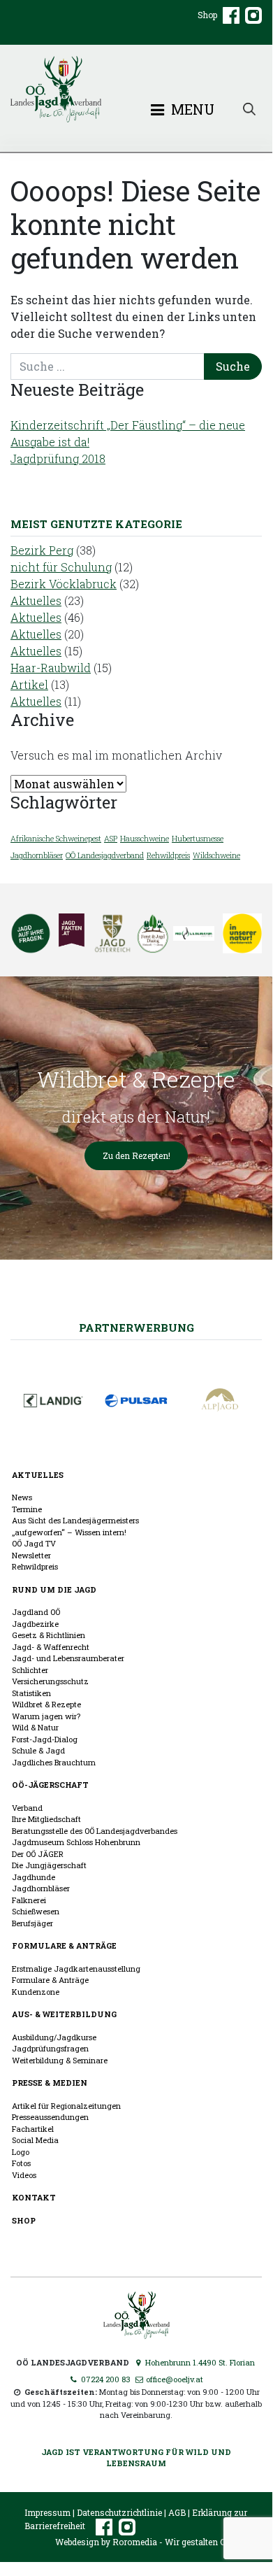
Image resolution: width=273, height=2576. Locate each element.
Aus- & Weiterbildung (64, 2014)
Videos (24, 2175)
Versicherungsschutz (50, 1681)
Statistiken (31, 1693)
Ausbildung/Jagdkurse (54, 2037)
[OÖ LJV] (136, 2313)
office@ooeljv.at (174, 2379)
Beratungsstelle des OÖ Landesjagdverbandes (95, 1831)
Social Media (35, 2140)
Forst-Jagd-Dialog (45, 1739)
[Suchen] (249, 108)
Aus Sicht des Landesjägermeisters (75, 1520)
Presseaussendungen (50, 2117)
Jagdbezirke (35, 1624)
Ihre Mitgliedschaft (46, 1819)
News (22, 1497)
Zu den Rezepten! (136, 1155)
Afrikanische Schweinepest (56, 839)
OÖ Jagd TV (34, 1543)
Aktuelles (36, 600)
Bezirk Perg (42, 550)
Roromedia (135, 2542)
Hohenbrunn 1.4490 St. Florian (199, 2362)
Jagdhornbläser (37, 855)
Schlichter (30, 1670)
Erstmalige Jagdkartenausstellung (76, 1969)
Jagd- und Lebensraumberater (68, 1658)
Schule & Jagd (38, 1750)
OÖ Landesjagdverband (105, 855)
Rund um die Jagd (54, 1589)
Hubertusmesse (198, 839)
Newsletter (31, 1555)
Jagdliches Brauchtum (54, 1762)
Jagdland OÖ (36, 1612)
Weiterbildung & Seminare (60, 2060)
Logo (21, 2152)
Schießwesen (36, 1911)
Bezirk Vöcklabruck (64, 584)
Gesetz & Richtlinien (49, 1635)
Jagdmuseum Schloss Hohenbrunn (76, 1842)
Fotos (21, 2163)
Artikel (29, 684)
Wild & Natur (35, 1727)
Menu (191, 109)
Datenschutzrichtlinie (119, 2512)
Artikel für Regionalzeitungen (66, 2106)
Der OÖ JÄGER (38, 1854)
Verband (27, 1808)
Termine (27, 1509)
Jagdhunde (34, 1877)
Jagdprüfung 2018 (58, 458)
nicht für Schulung (61, 567)
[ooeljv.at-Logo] (136, 89)
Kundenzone (36, 1992)
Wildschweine (216, 855)
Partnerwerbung (136, 1328)
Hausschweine (145, 839)
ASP (111, 839)
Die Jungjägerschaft (49, 1865)
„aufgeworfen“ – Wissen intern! (69, 1532)
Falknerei (29, 1900)
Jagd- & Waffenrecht (51, 1647)
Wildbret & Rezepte (46, 1704)
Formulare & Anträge (64, 1945)
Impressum (47, 2512)
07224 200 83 (105, 2379)
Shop (207, 15)
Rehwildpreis (168, 855)
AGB (177, 2512)
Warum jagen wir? (46, 1716)
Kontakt (34, 2197)
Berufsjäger (32, 1923)
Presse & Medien (50, 2083)
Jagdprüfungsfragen (50, 2048)
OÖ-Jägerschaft (50, 1785)
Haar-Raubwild (51, 668)
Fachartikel (33, 2129)
